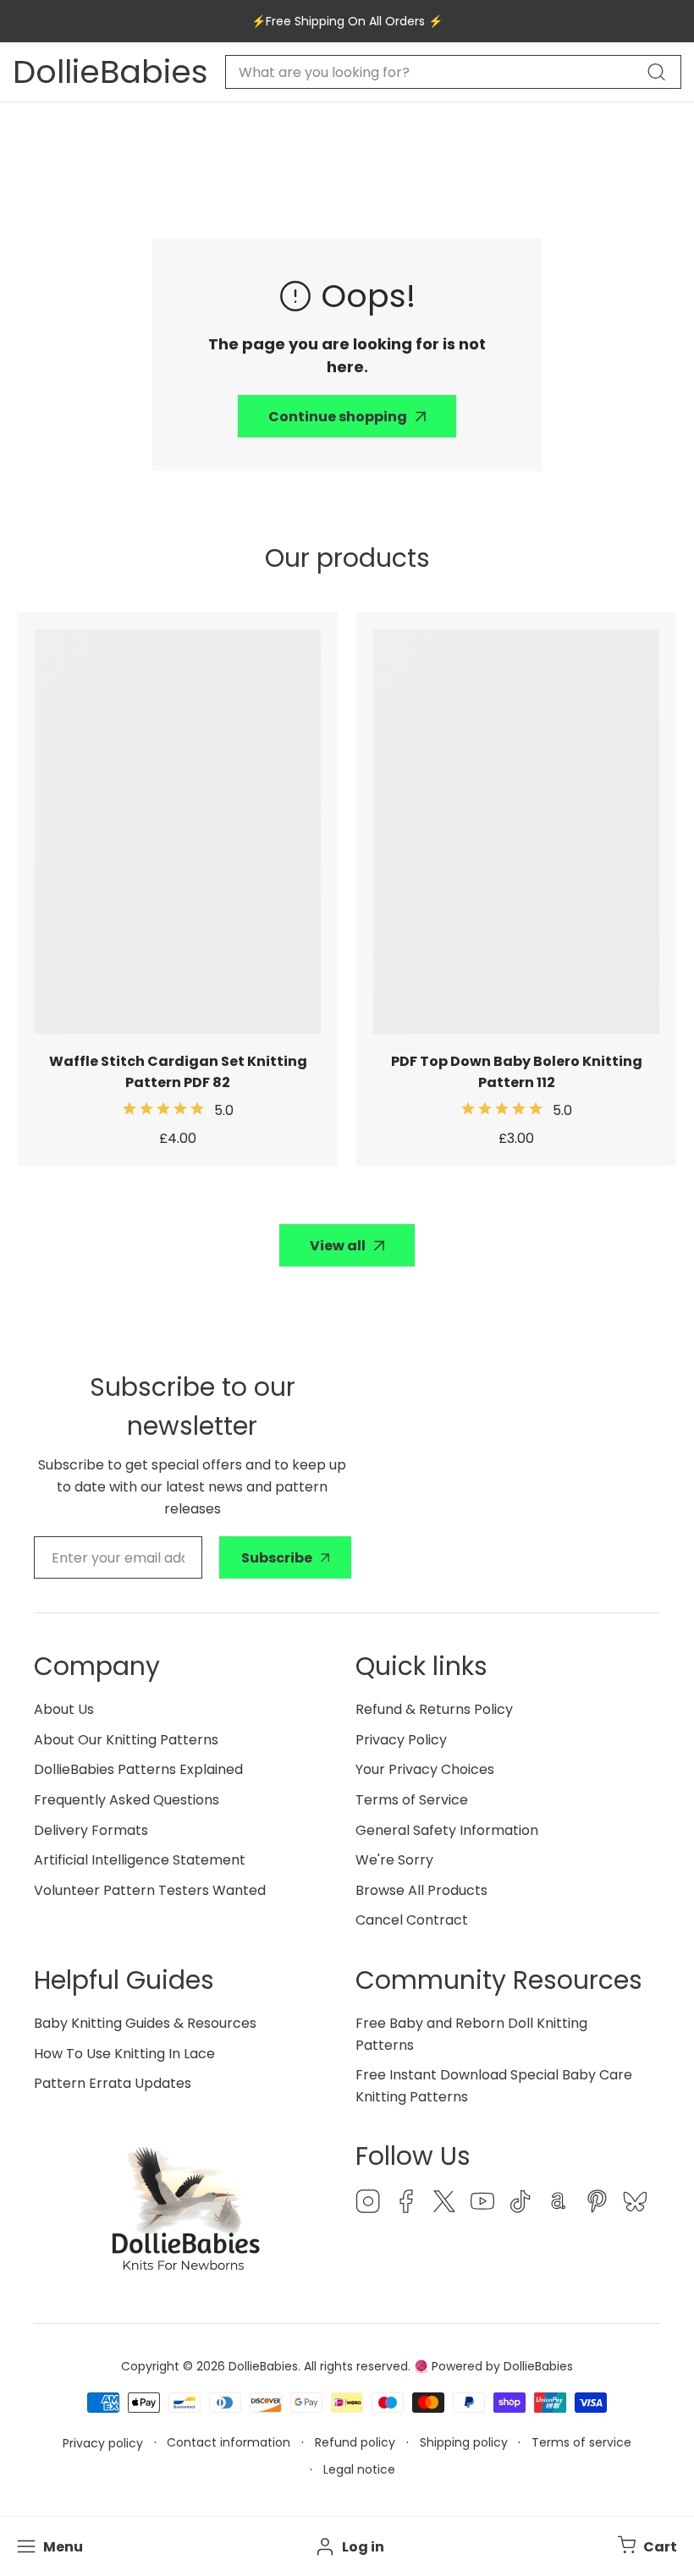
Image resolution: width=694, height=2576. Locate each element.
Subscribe (277, 1558)
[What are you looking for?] (656, 72)
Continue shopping (338, 417)
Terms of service (581, 2442)
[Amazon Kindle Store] (559, 2204)
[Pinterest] (597, 2204)
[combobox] (453, 72)
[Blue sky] (635, 2204)
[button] (645, 2546)
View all (338, 1246)
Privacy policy (103, 2443)
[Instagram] (368, 2204)
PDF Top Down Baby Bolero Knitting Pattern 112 (517, 1072)
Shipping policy (464, 2442)
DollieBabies (263, 2366)
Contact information (229, 2442)
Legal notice (359, 2469)
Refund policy (355, 2442)
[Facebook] (406, 2204)
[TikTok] (520, 2204)
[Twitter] (444, 2204)
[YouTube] (482, 2204)
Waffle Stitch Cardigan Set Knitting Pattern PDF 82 (178, 1072)
